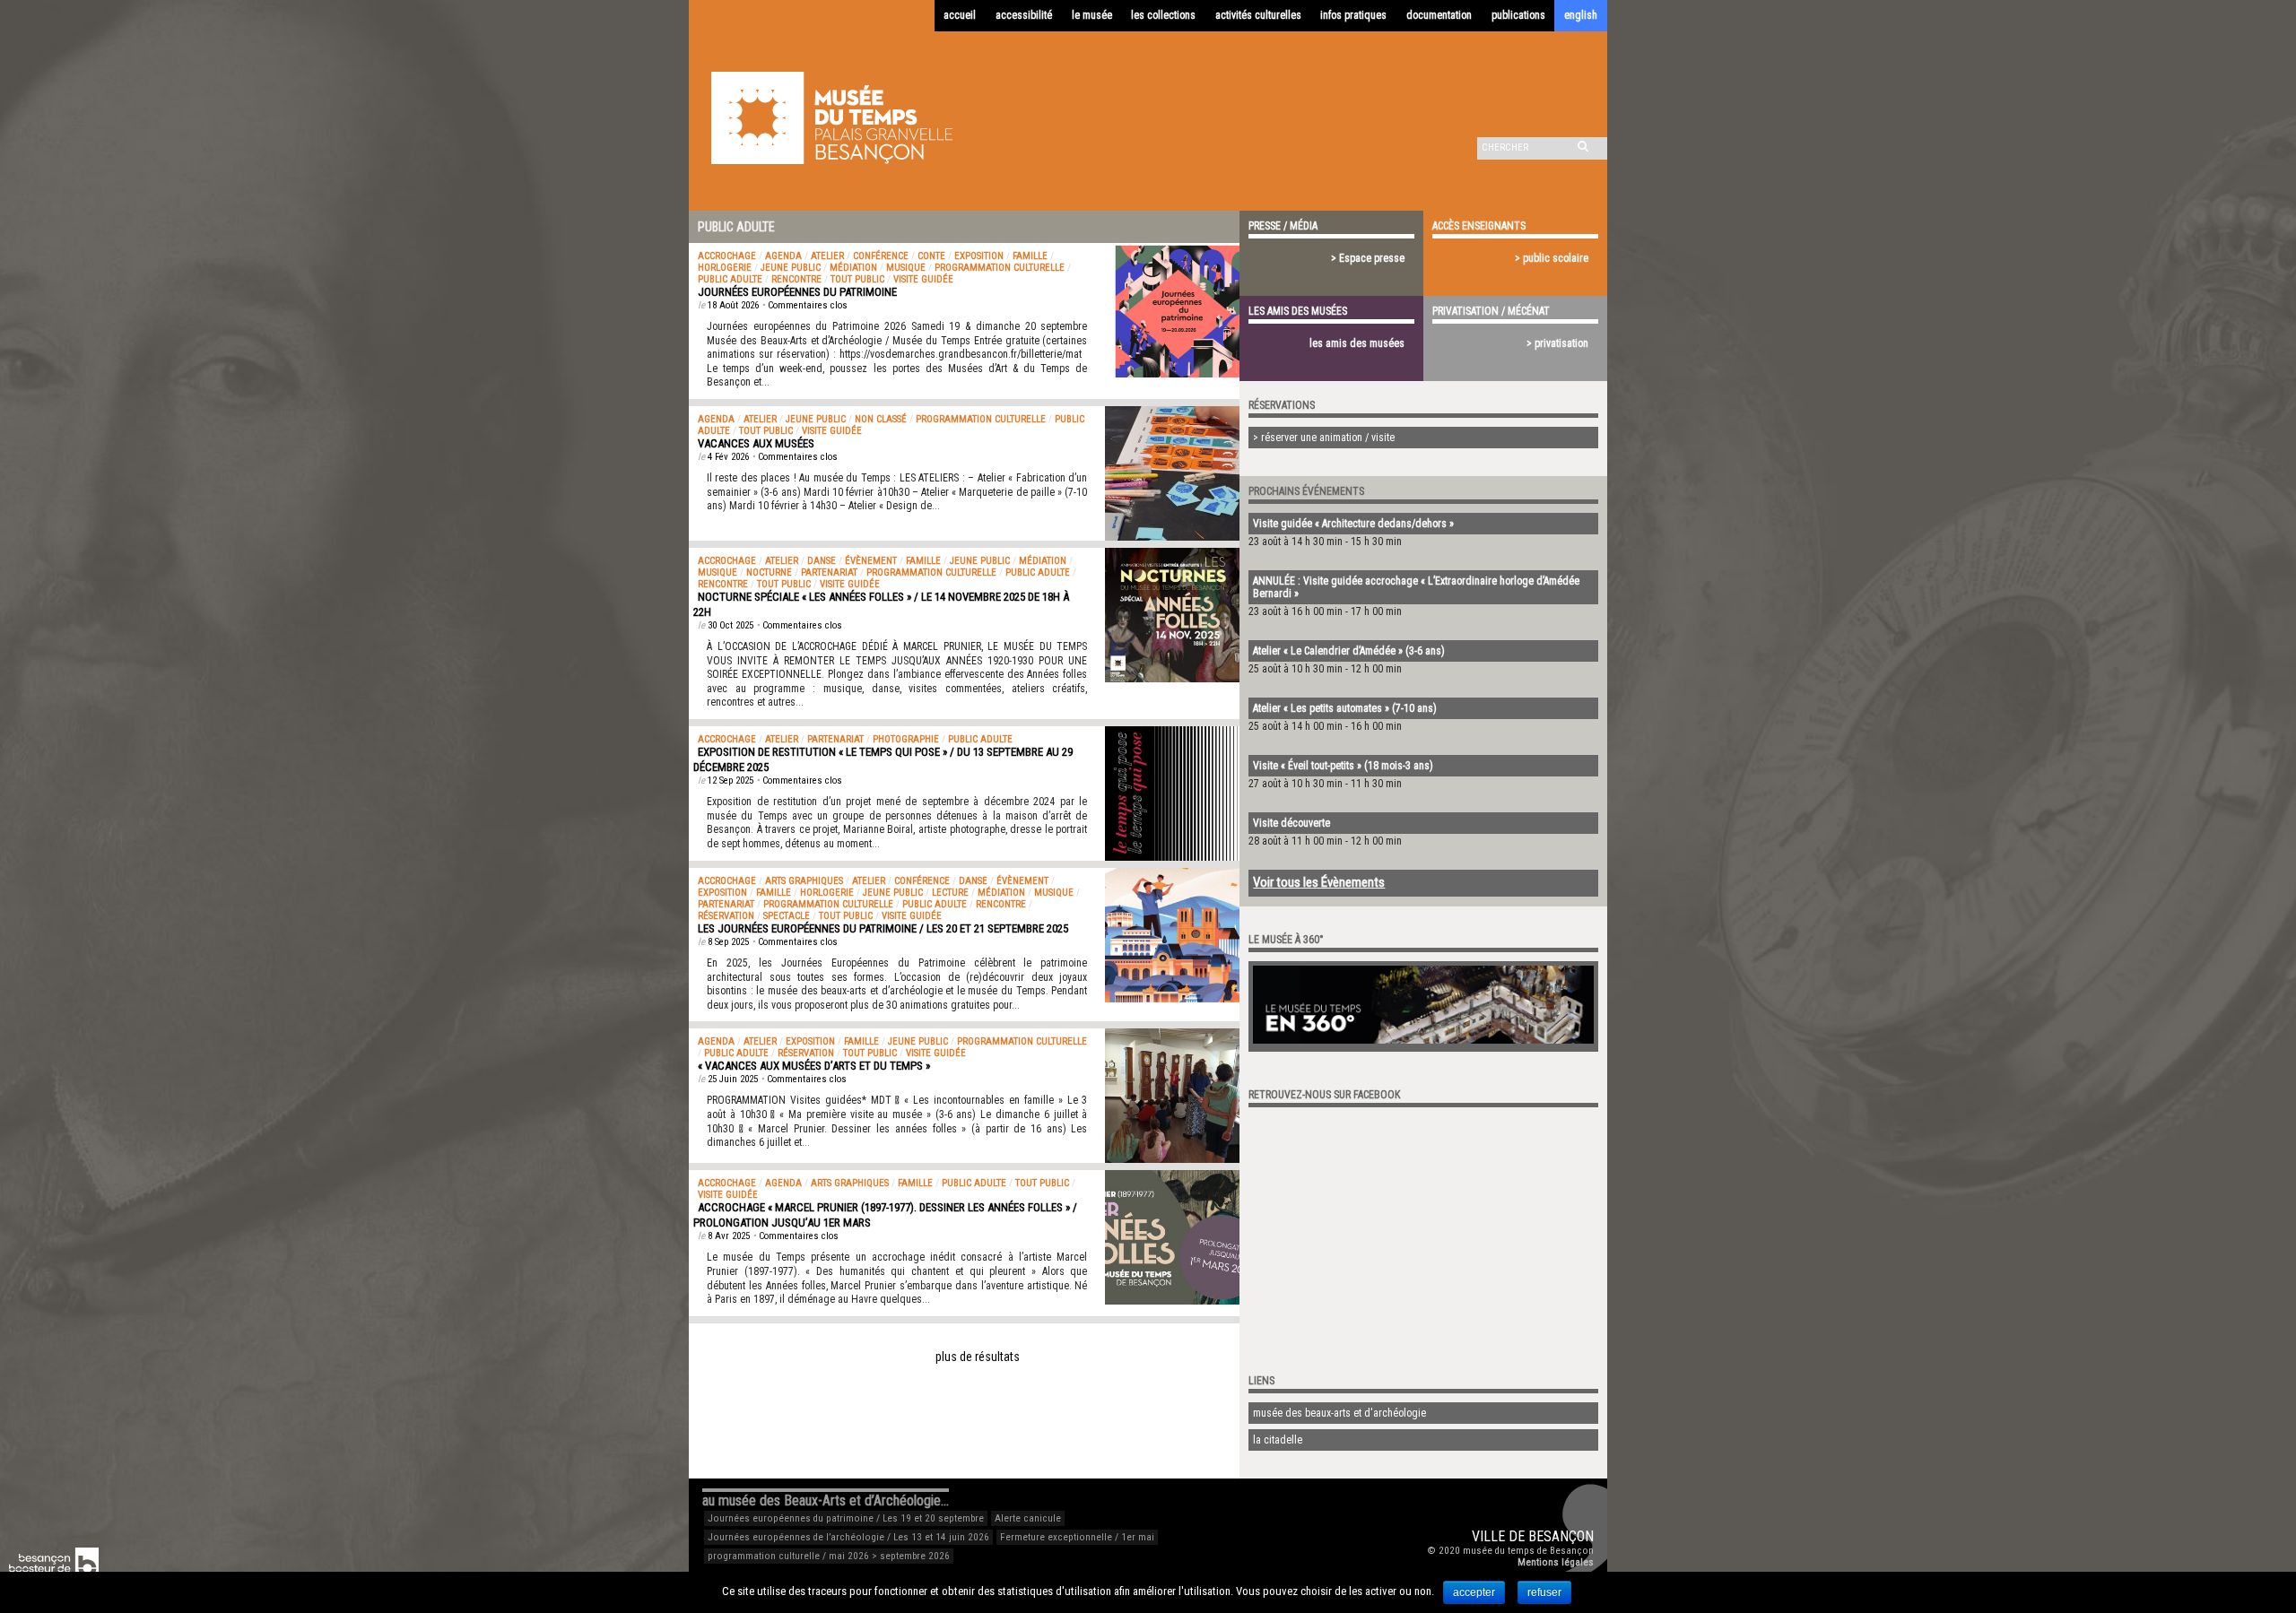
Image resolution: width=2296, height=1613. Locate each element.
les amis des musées (1357, 343)
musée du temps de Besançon (1528, 1551)
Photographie (906, 739)
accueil (960, 15)
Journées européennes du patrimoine (797, 292)
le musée (1092, 15)
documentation (1439, 15)
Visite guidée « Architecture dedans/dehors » (1353, 524)
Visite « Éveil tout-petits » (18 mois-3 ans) (1343, 766)
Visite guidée (923, 279)
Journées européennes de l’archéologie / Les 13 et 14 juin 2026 (848, 1537)
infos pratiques (1353, 15)
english (1581, 15)
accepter (1474, 1592)
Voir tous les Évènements (1319, 882)
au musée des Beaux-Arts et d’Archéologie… (826, 1500)
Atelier (827, 256)
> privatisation (1557, 343)
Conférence (881, 256)
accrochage (727, 256)
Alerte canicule (1028, 1518)
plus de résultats (978, 1357)
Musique (906, 268)
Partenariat (829, 572)
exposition (979, 256)
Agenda (783, 256)
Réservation (726, 916)
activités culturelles (1258, 15)
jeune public (791, 268)
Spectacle (787, 916)
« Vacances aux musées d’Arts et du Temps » (814, 1066)
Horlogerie (725, 268)
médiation (853, 268)
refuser (1544, 1592)
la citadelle (1278, 1440)
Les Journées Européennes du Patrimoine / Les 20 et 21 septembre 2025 (883, 928)
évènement (871, 561)
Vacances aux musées (756, 443)
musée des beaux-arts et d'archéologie (1339, 1413)
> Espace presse (1368, 258)
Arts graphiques (804, 881)
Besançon (1561, 1536)
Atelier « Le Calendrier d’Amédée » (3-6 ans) (1349, 651)
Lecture (950, 893)
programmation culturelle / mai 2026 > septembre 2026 (829, 1556)
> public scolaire (1552, 258)
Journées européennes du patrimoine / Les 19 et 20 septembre (846, 1518)
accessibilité (1024, 15)
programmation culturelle (1000, 268)
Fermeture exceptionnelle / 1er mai (1077, 1537)
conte (931, 256)
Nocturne (769, 572)
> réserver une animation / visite (1324, 438)
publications (1518, 15)
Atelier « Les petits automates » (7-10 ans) (1345, 708)
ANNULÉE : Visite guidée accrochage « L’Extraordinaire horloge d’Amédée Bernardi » (1416, 587)
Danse (822, 561)
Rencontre (796, 279)
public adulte (730, 279)
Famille (1030, 256)
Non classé (881, 419)
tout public (857, 279)
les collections (1163, 15)
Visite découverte (1291, 823)
